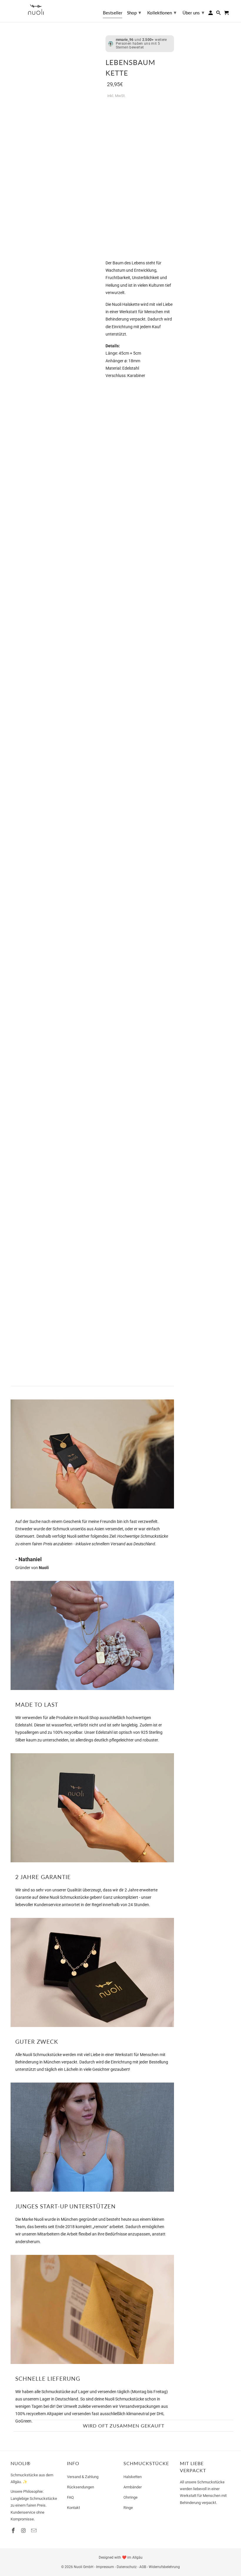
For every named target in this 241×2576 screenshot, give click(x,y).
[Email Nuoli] (34, 2531)
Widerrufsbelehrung (164, 2567)
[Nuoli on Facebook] (14, 2531)
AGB (143, 2567)
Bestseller (113, 13)
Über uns (193, 12)
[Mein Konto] (211, 14)
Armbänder (133, 2487)
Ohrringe (130, 2497)
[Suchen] (219, 14)
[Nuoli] (36, 10)
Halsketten (133, 2477)
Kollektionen (162, 12)
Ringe (128, 2508)
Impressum (105, 2567)
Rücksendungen (81, 2487)
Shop (134, 12)
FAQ (70, 2497)
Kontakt (73, 2508)
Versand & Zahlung (83, 2477)
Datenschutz (127, 2567)
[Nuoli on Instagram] (24, 2531)
